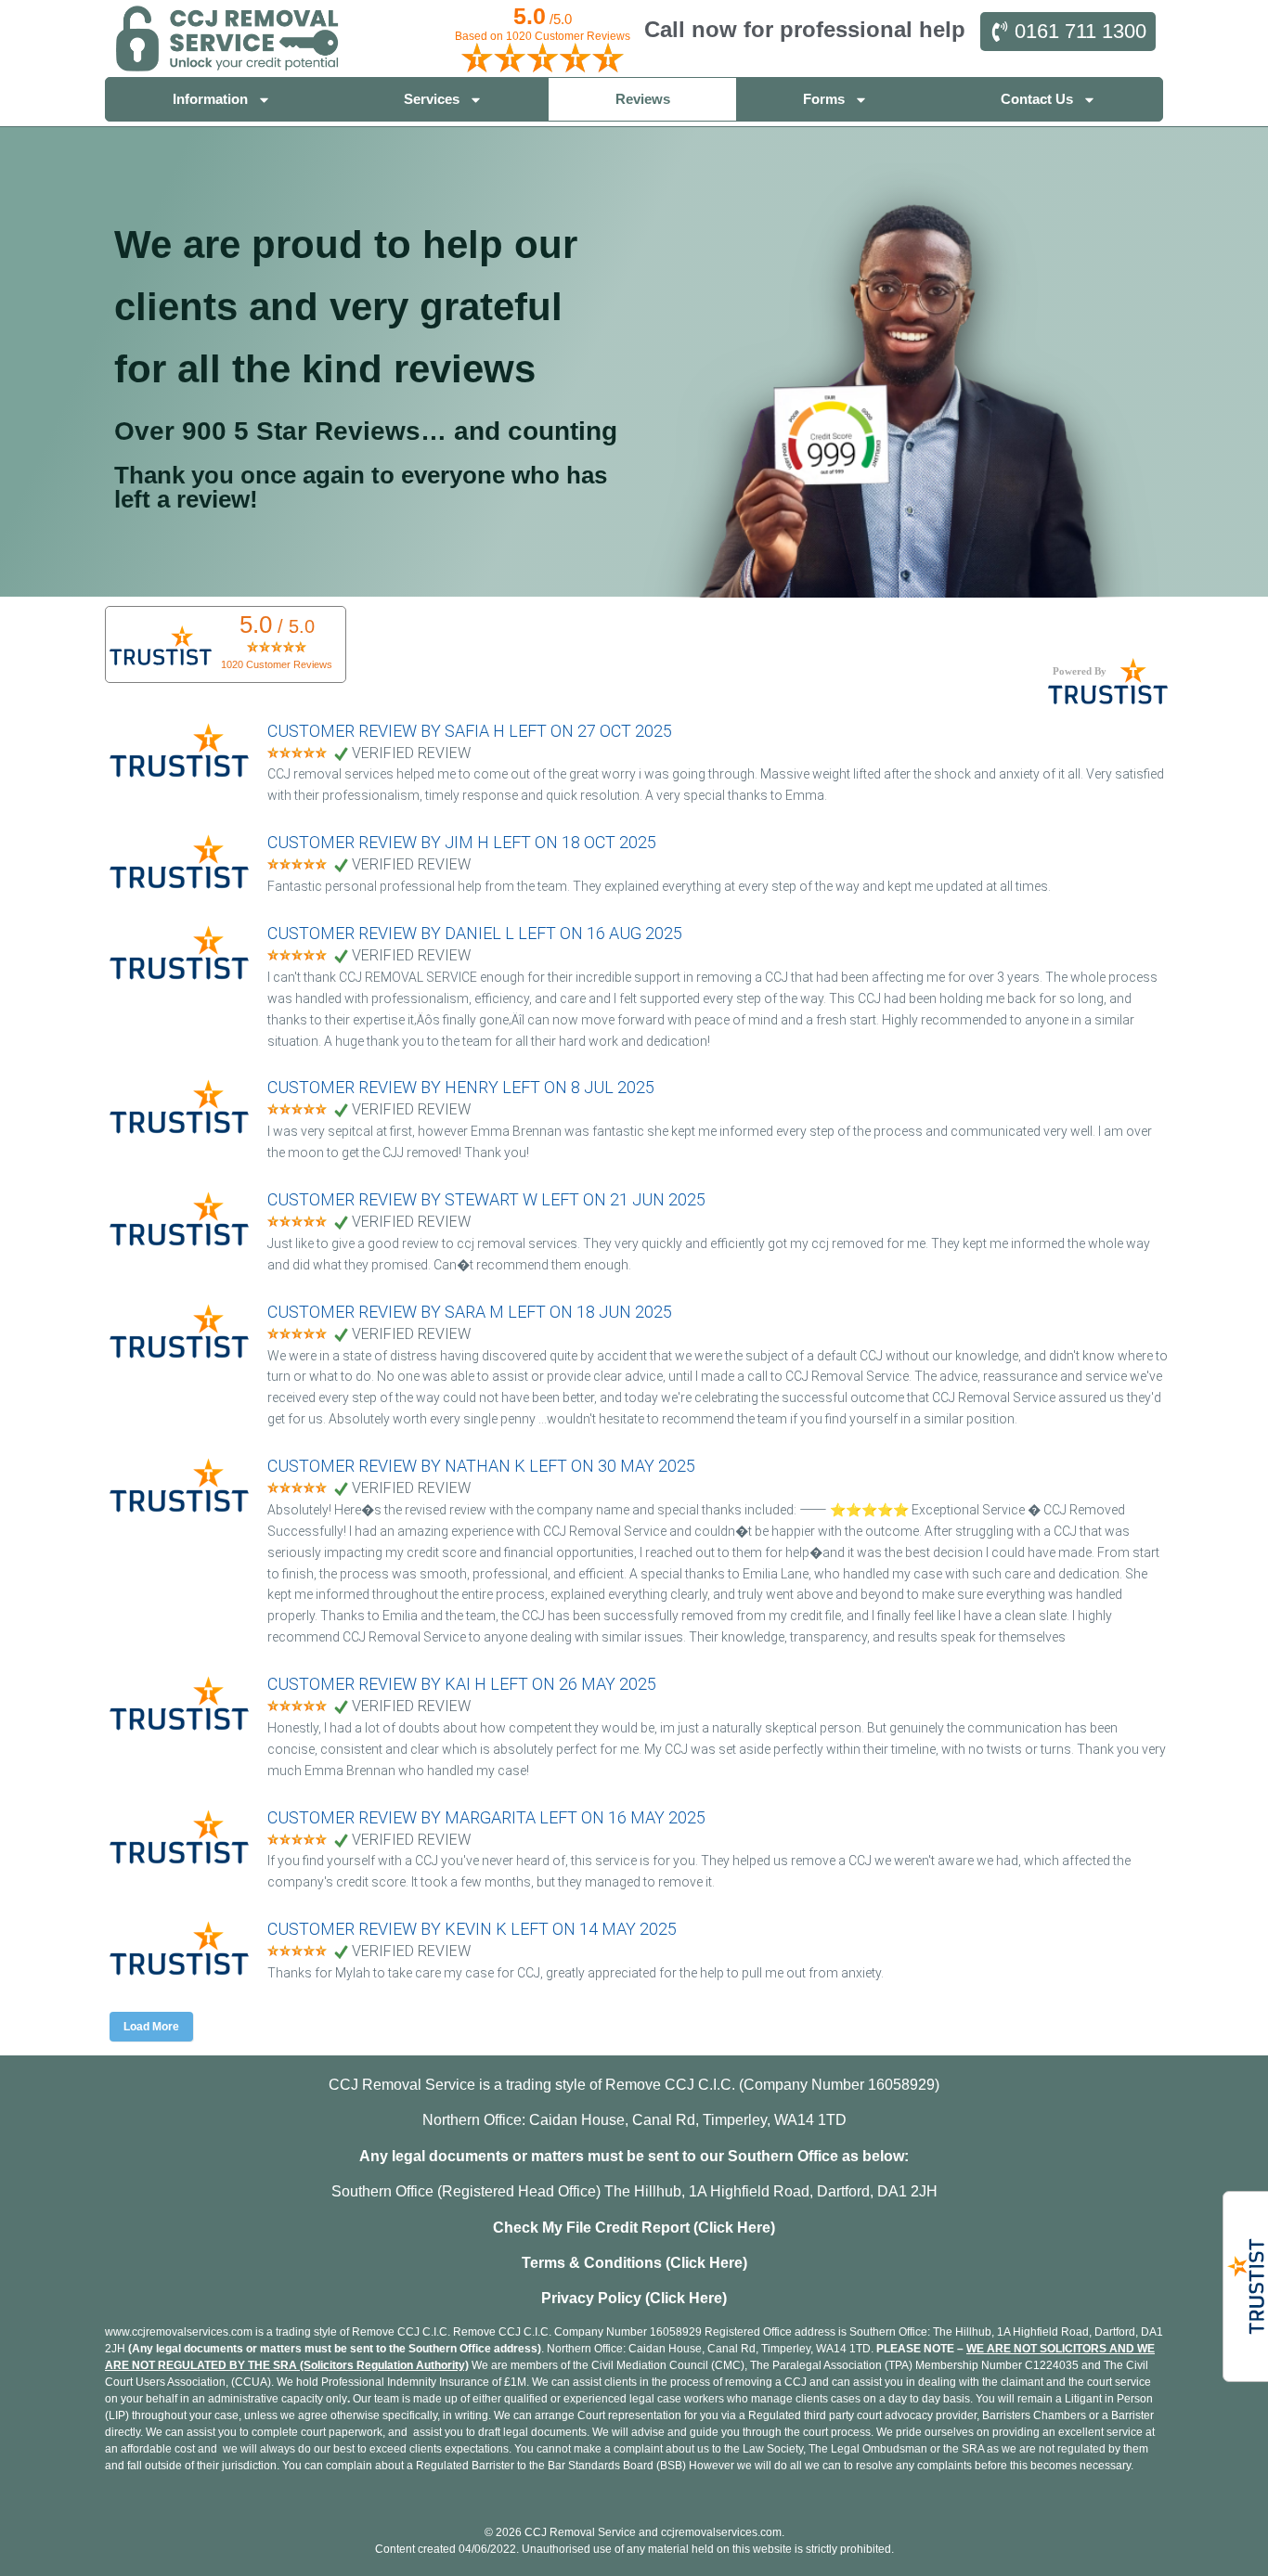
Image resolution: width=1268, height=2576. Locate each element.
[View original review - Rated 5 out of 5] (297, 754)
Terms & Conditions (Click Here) (634, 2263)
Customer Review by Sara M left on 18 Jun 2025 (470, 1312)
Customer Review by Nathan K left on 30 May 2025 (481, 1466)
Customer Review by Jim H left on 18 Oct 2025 (462, 842)
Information (210, 99)
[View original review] (188, 777)
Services (432, 99)
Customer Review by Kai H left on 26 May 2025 (462, 1684)
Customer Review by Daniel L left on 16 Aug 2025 (475, 933)
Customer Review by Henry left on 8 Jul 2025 (461, 1087)
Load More (151, 2027)
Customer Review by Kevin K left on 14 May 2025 (472, 1929)
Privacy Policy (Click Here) (634, 2298)
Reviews (643, 99)
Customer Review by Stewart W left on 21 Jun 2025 (486, 1199)
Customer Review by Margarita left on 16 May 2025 (486, 1817)
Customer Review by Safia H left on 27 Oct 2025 (470, 731)
